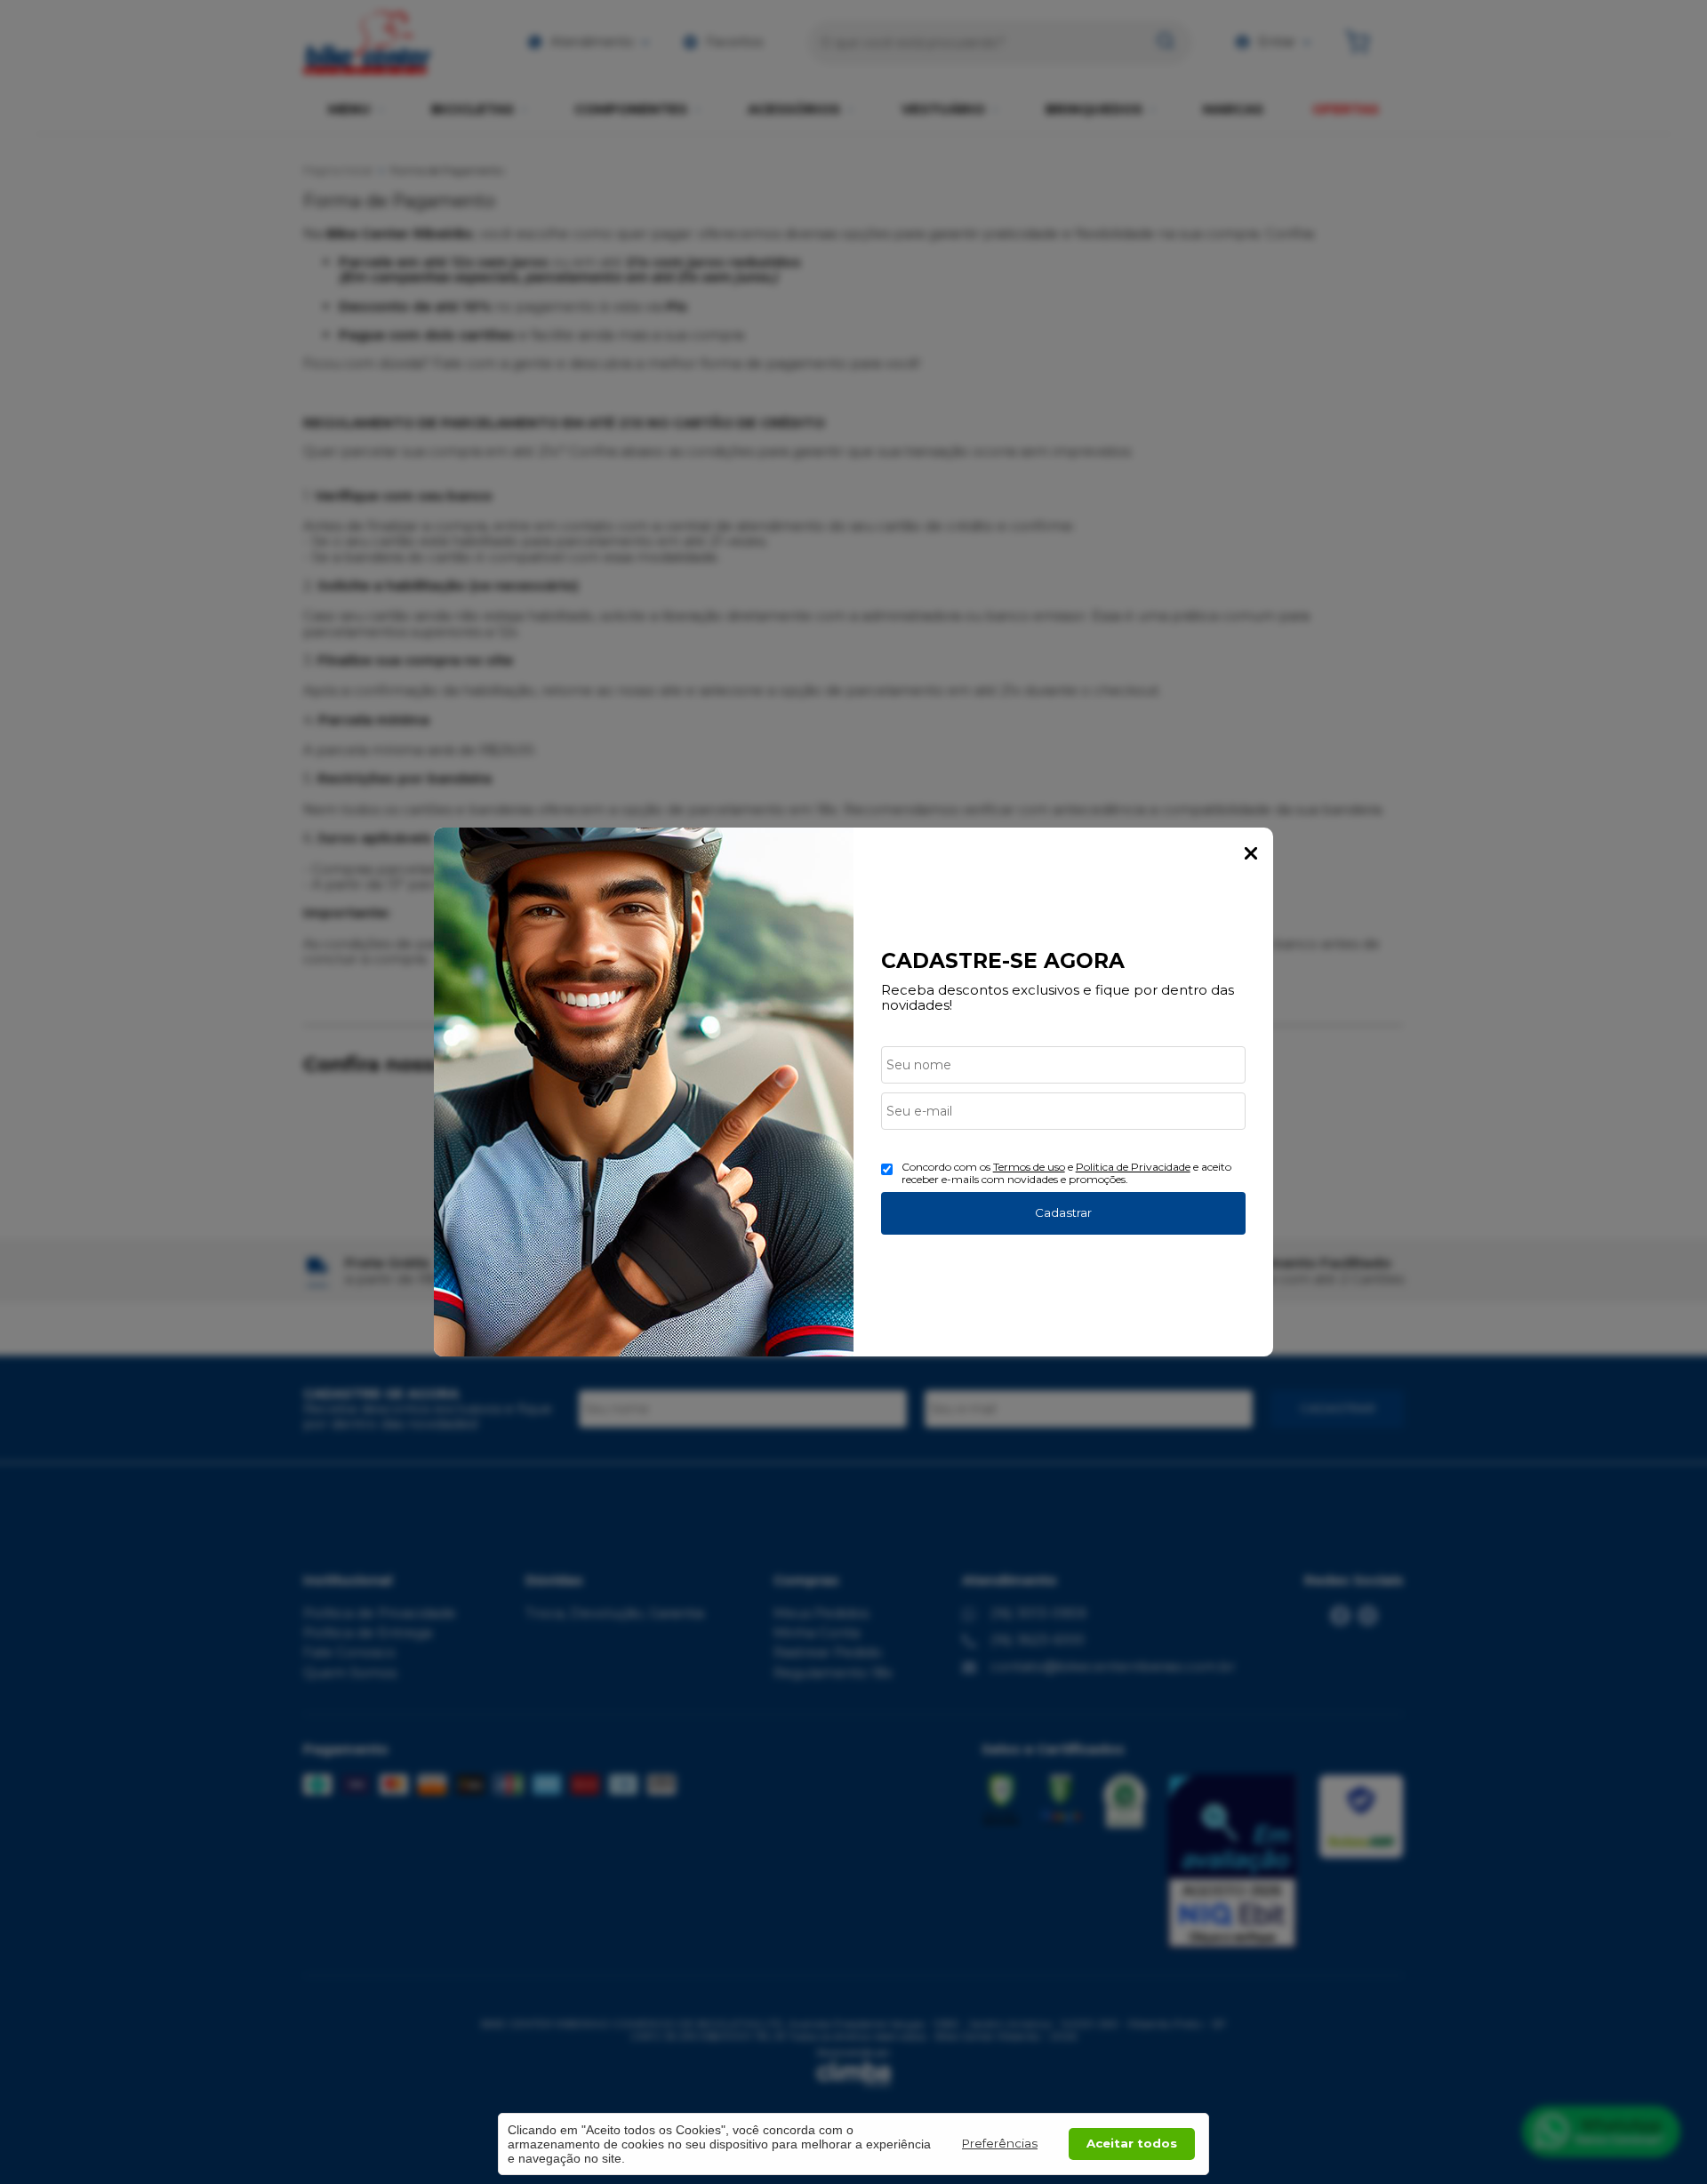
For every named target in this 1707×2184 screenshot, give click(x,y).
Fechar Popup (1251, 853)
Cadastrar (1063, 1212)
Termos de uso (1029, 1167)
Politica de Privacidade (1133, 1167)
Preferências (1000, 2143)
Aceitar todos (1132, 2143)
